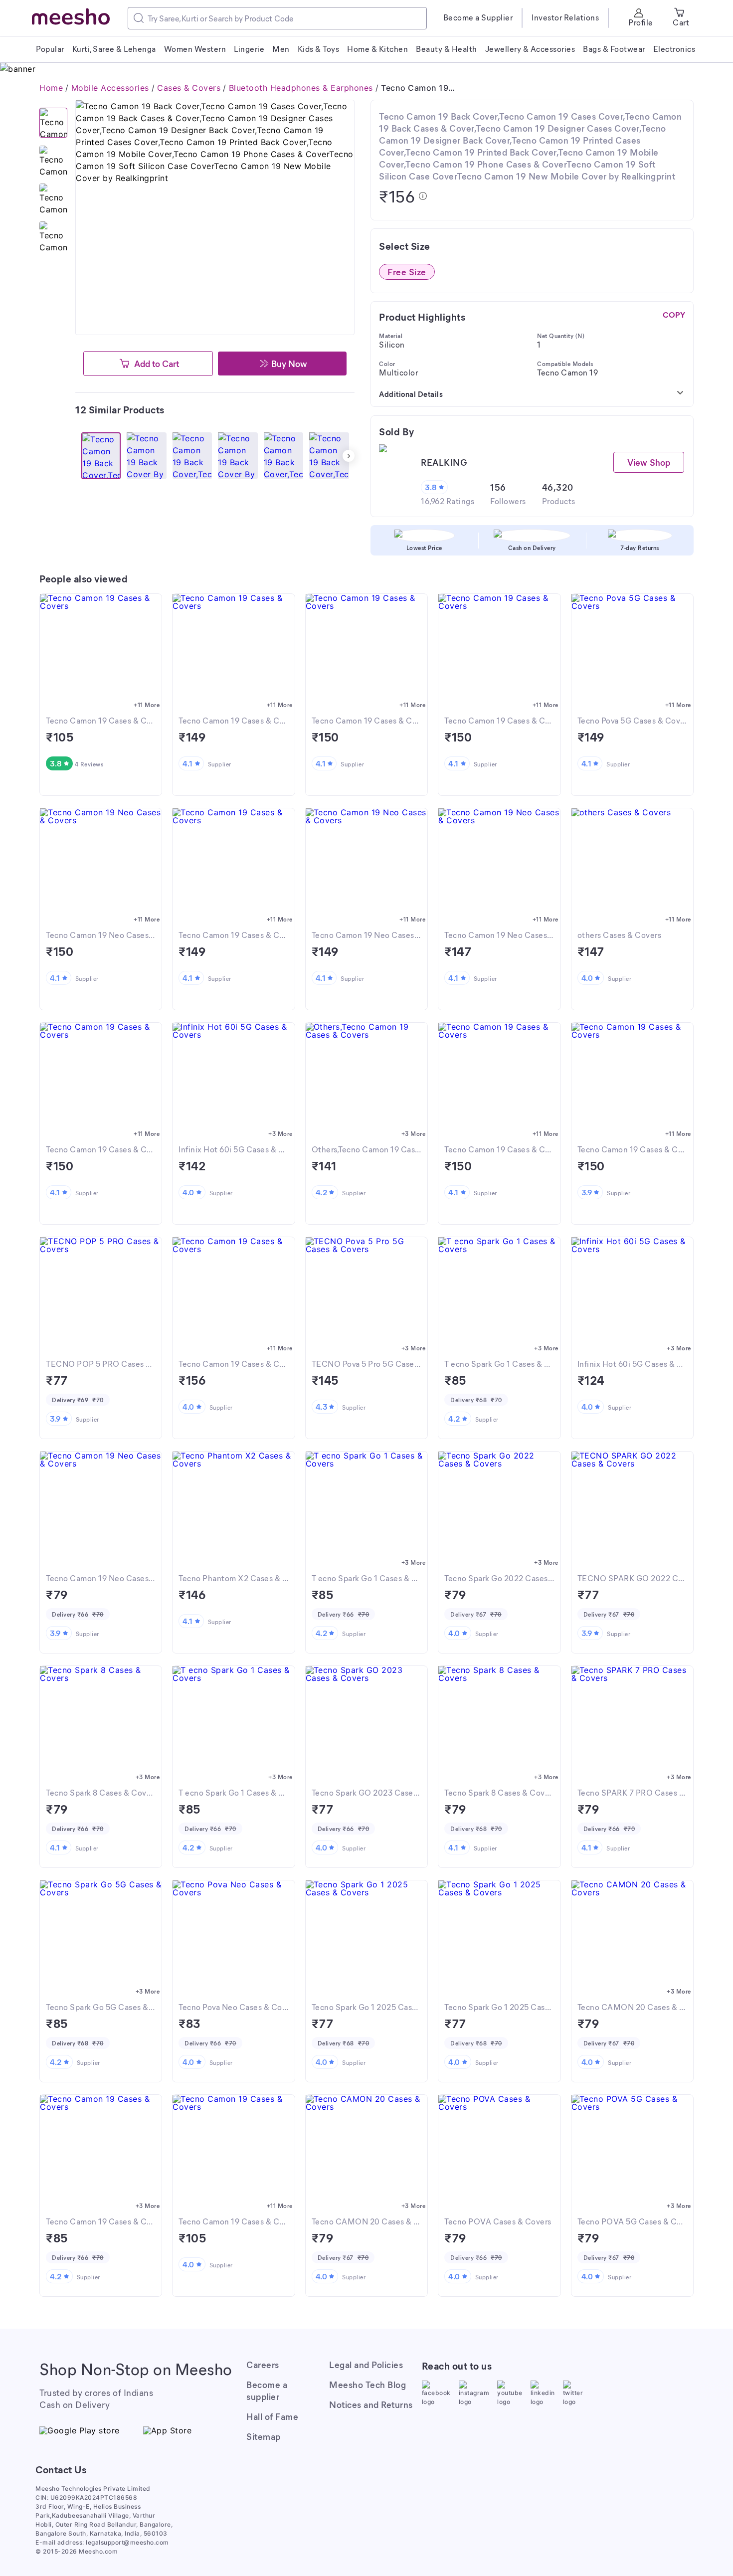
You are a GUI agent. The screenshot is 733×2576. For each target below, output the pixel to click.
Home (51, 88)
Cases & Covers (189, 88)
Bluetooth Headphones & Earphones (301, 88)
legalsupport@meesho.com (127, 2542)
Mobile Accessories (110, 88)
